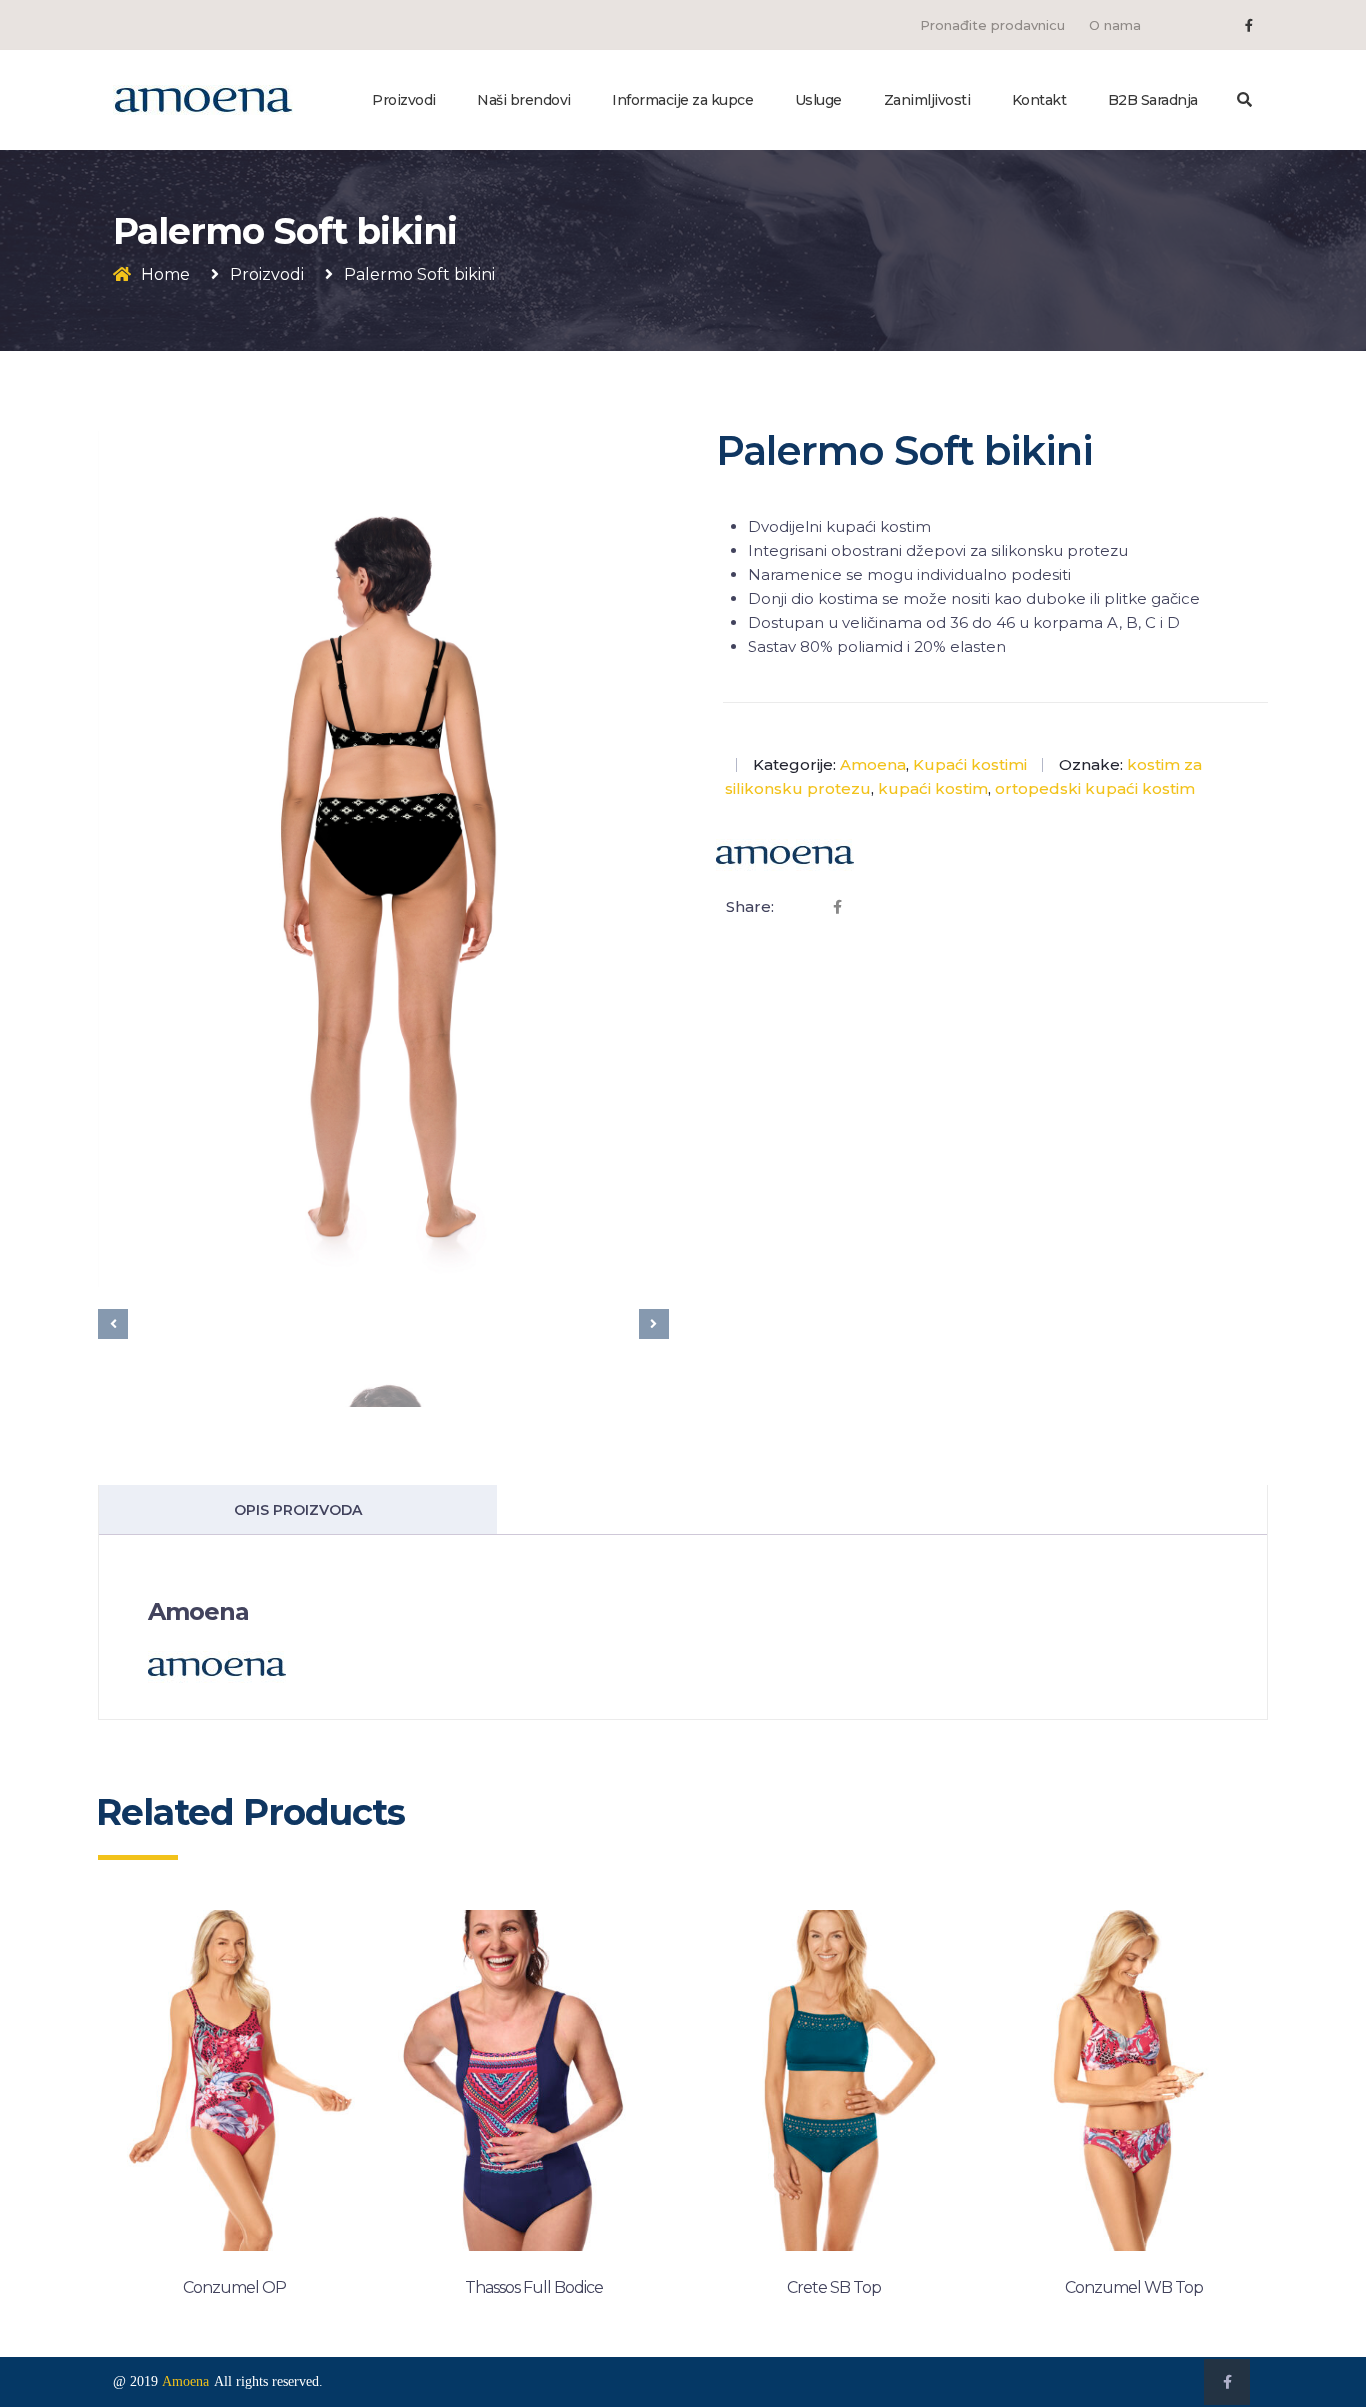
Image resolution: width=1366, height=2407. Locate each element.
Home (165, 274)
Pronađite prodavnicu (992, 25)
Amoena (873, 764)
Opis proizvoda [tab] (298, 1510)
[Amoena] (785, 855)
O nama (1115, 25)
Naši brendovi (524, 100)
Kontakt (1039, 100)
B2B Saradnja (1153, 100)
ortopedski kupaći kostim (1095, 788)
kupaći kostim (933, 788)
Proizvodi (404, 100)
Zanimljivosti (927, 100)
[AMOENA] (203, 99)
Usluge (818, 100)
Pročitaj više (233, 2298)
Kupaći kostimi (970, 764)
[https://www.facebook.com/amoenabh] (1249, 25)
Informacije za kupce (682, 100)
